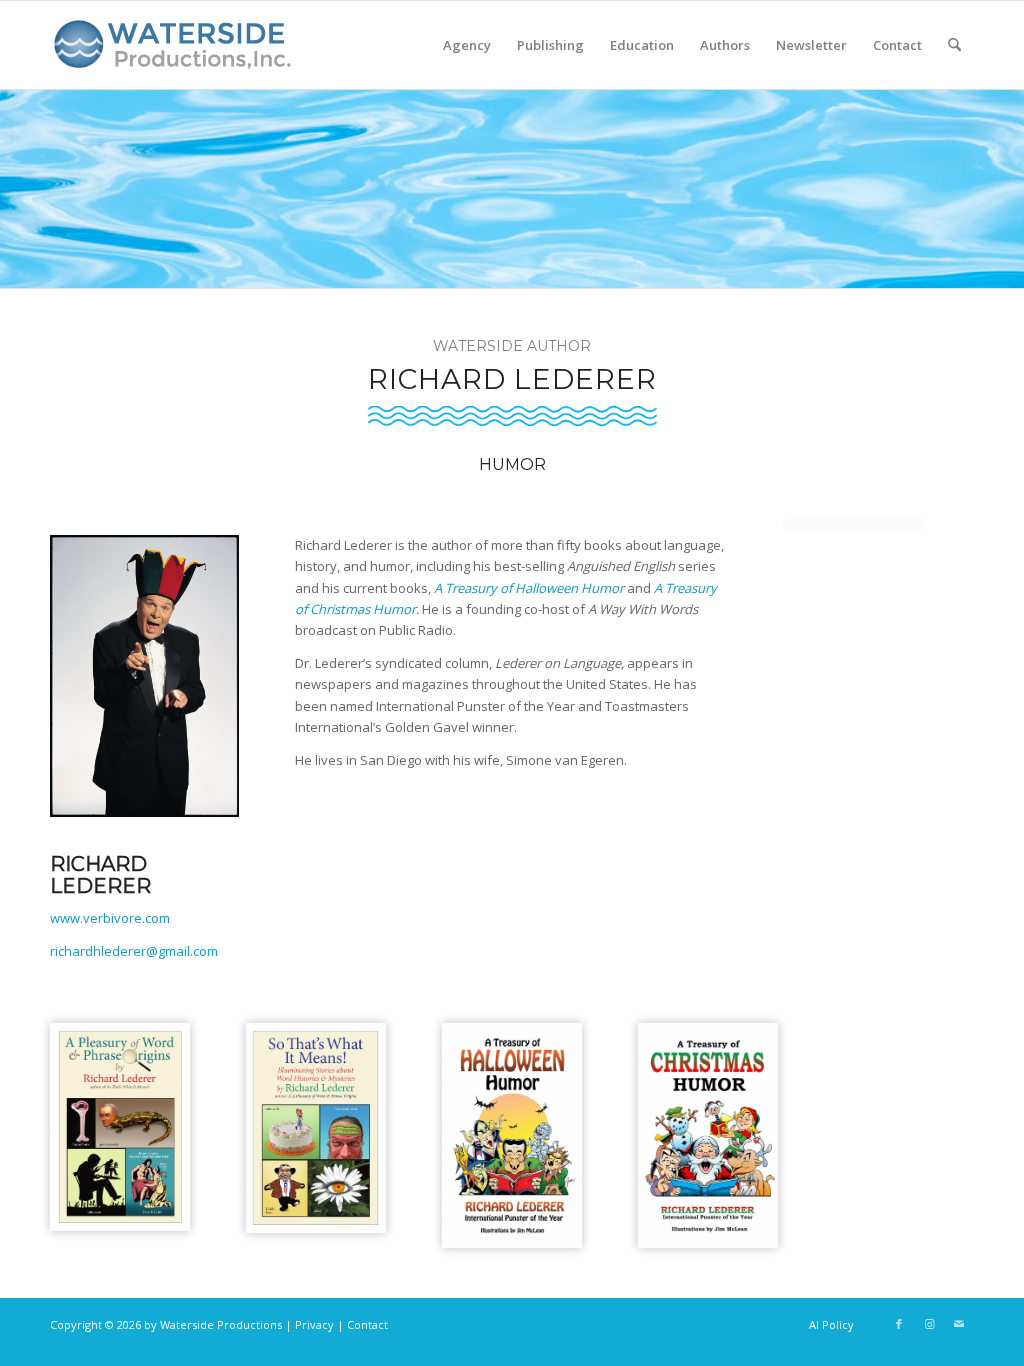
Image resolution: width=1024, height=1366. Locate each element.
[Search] (954, 45)
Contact (367, 1324)
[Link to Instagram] (929, 1324)
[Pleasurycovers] (120, 1127)
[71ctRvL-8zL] (512, 1135)
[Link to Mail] (959, 1324)
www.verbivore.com (110, 918)
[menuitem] (467, 45)
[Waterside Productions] (176, 53)
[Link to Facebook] (899, 1324)
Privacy (314, 1324)
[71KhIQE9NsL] (708, 1135)
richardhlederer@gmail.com (134, 951)
